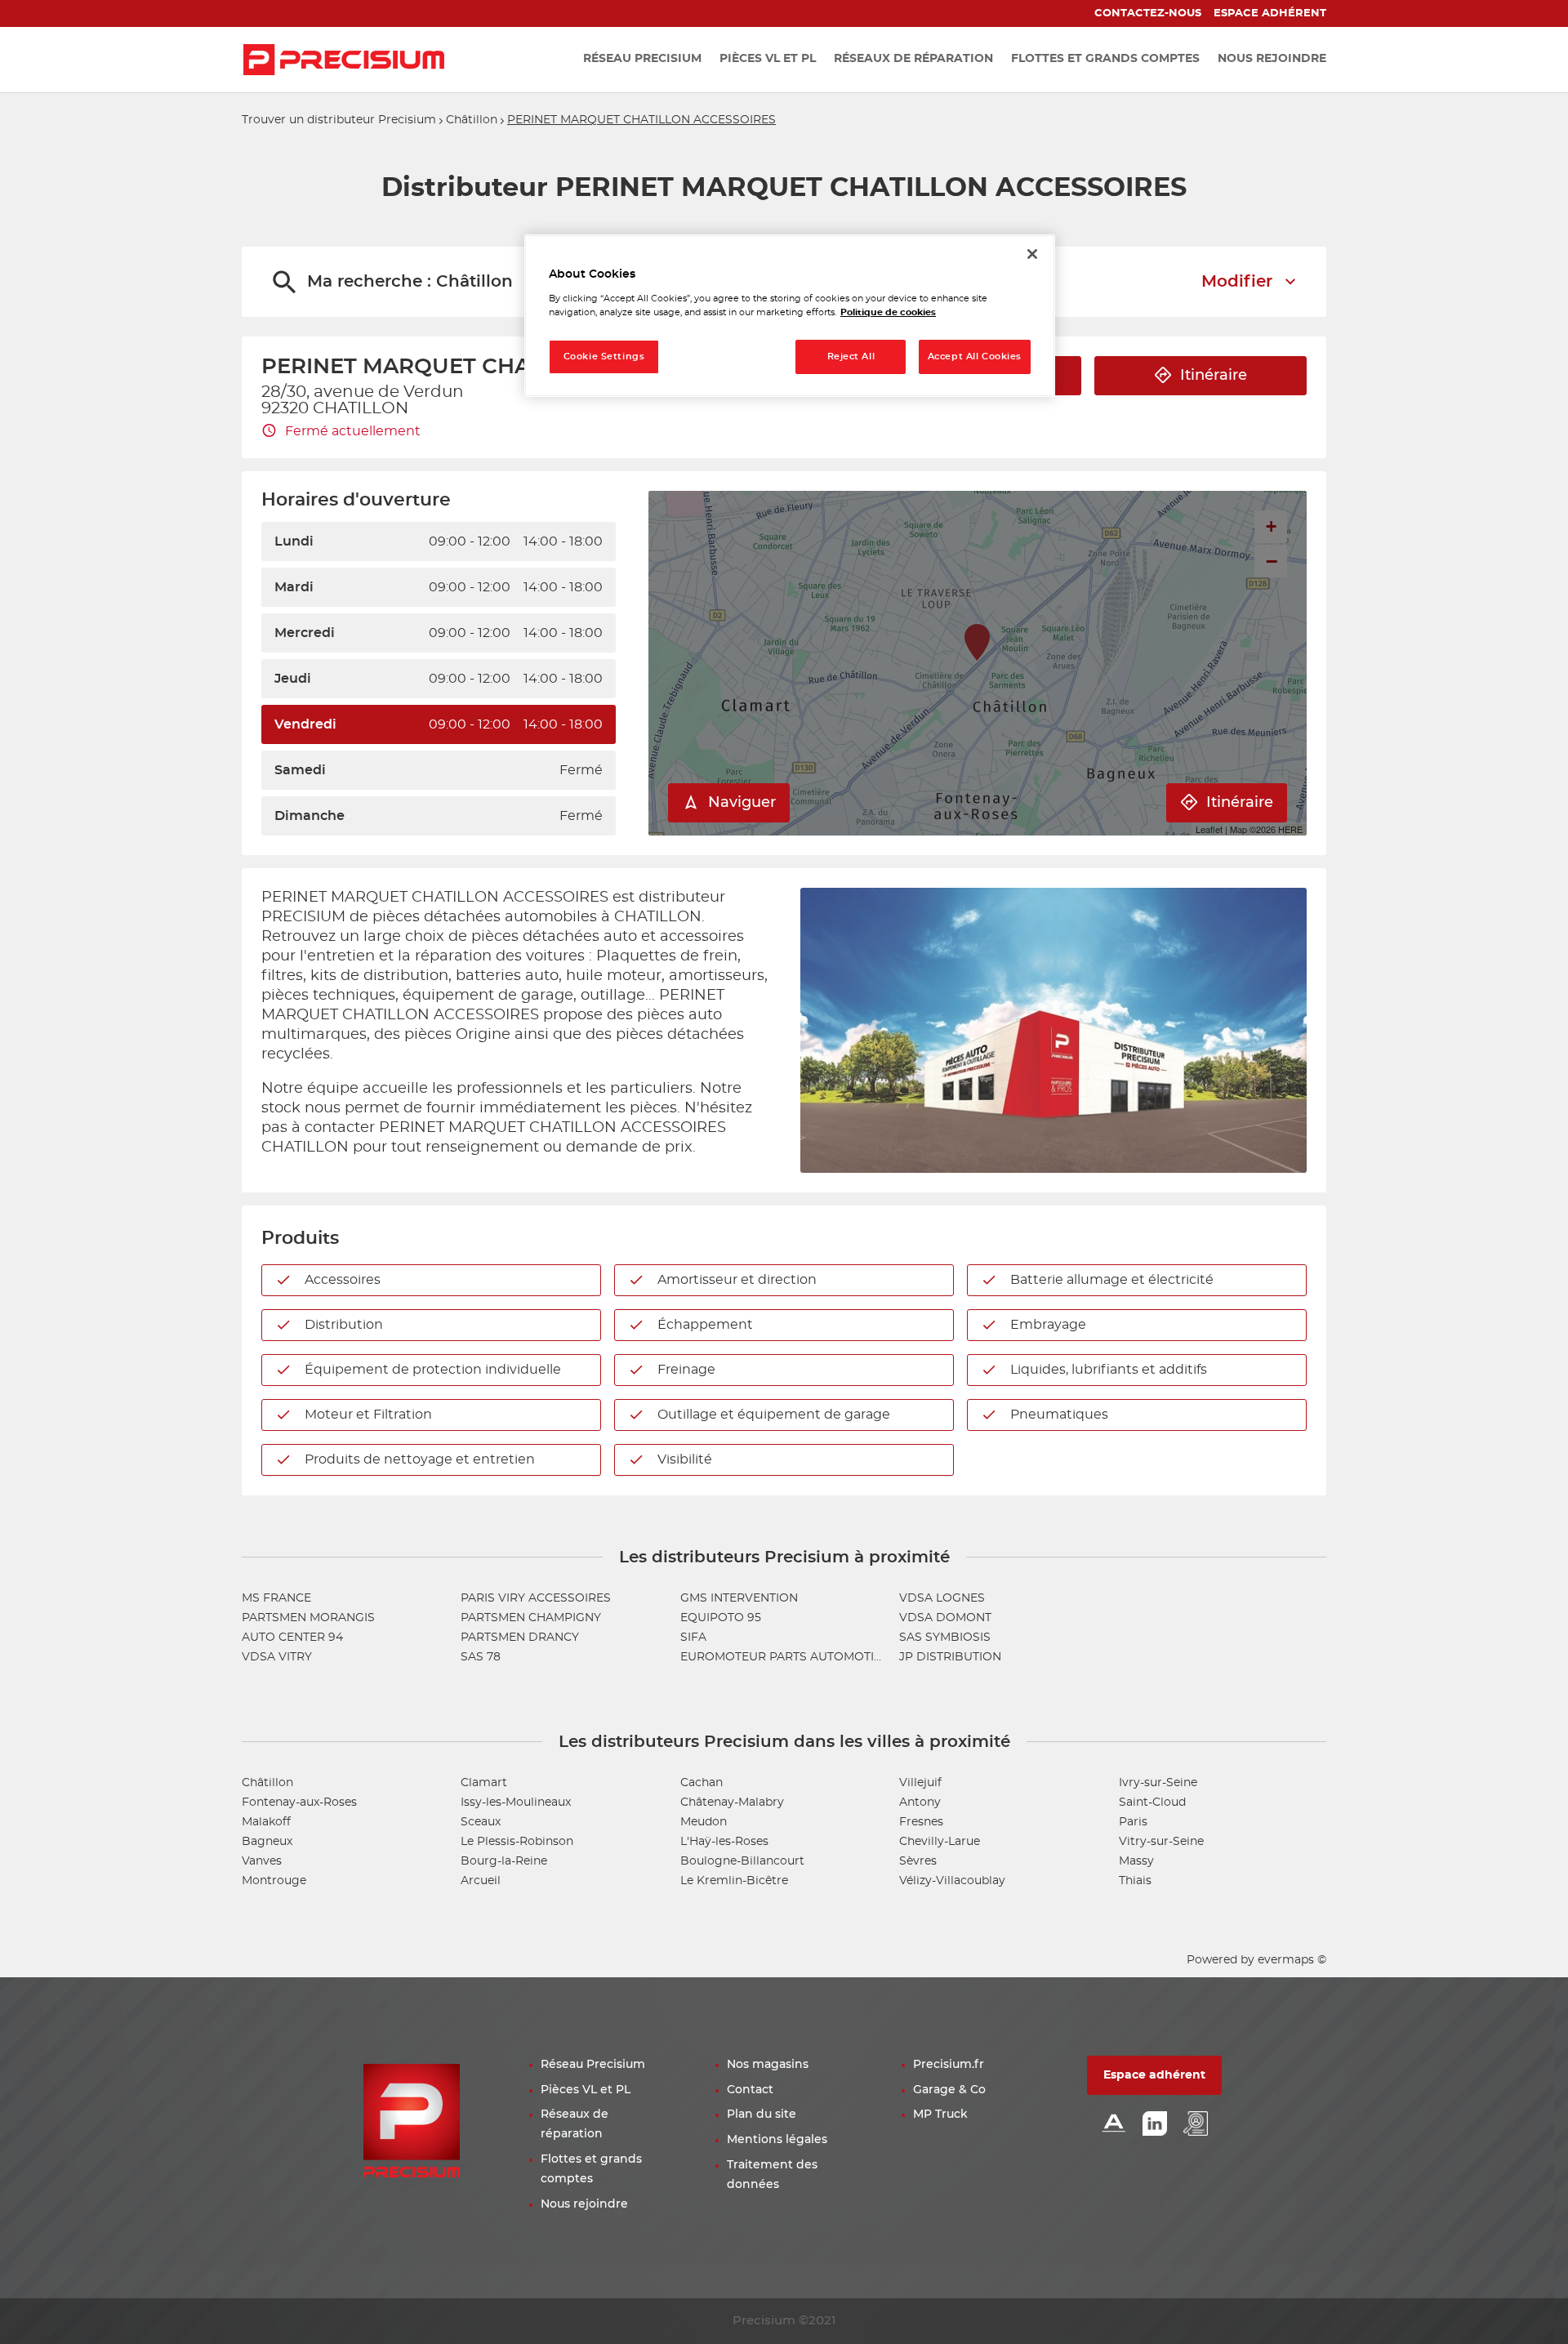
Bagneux (267, 1842)
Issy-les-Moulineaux (516, 1803)
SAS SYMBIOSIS (945, 1638)
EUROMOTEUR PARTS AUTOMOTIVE (785, 1657)
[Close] (1032, 254)
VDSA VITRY (277, 1657)
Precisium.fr (949, 2065)
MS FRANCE (276, 1598)
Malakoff (266, 1822)
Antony (920, 1803)
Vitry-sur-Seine (1161, 1842)
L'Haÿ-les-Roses (724, 1842)
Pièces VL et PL (586, 2090)
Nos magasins (768, 2065)
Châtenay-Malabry (732, 1803)
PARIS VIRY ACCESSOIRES (536, 1598)
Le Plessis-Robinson (517, 1842)
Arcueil (481, 1881)
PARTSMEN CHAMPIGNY (531, 1618)
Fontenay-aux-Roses (299, 1803)
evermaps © (1292, 1960)
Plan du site (762, 2115)
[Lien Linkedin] (1155, 2125)
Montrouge (274, 1881)
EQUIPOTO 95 (721, 1618)
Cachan (702, 1783)
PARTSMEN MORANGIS (308, 1618)
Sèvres (918, 1861)
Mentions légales (777, 2140)
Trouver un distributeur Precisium (339, 120)
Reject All (851, 357)
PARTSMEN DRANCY (520, 1638)
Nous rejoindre (584, 2204)
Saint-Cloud (1152, 1803)
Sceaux (481, 1822)
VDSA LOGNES (942, 1598)
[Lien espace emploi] (1196, 2125)
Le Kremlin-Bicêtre (734, 1881)
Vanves (262, 1861)
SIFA (693, 1638)
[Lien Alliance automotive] (1114, 2125)
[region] (790, 316)
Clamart (484, 1783)
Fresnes (921, 1822)
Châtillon (472, 120)
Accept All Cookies (975, 357)
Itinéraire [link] (1214, 376)
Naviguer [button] (742, 803)
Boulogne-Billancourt (742, 1861)
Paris (1133, 1822)
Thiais (1135, 1881)
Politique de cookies (888, 312)
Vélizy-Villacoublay (952, 1881)
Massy (1136, 1861)
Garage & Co (949, 2090)
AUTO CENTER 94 (292, 1638)
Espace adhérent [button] (1154, 2075)
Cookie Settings (604, 357)
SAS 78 (481, 1657)
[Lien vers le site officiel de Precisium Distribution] (344, 60)
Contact (750, 2090)
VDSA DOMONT (945, 1618)
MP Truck (940, 2115)
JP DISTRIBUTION (950, 1657)
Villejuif (920, 1783)
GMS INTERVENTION (739, 1598)
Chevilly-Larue (940, 1842)
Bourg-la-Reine (504, 1861)
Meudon (704, 1822)
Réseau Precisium (593, 2065)
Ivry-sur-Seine (1158, 1783)
